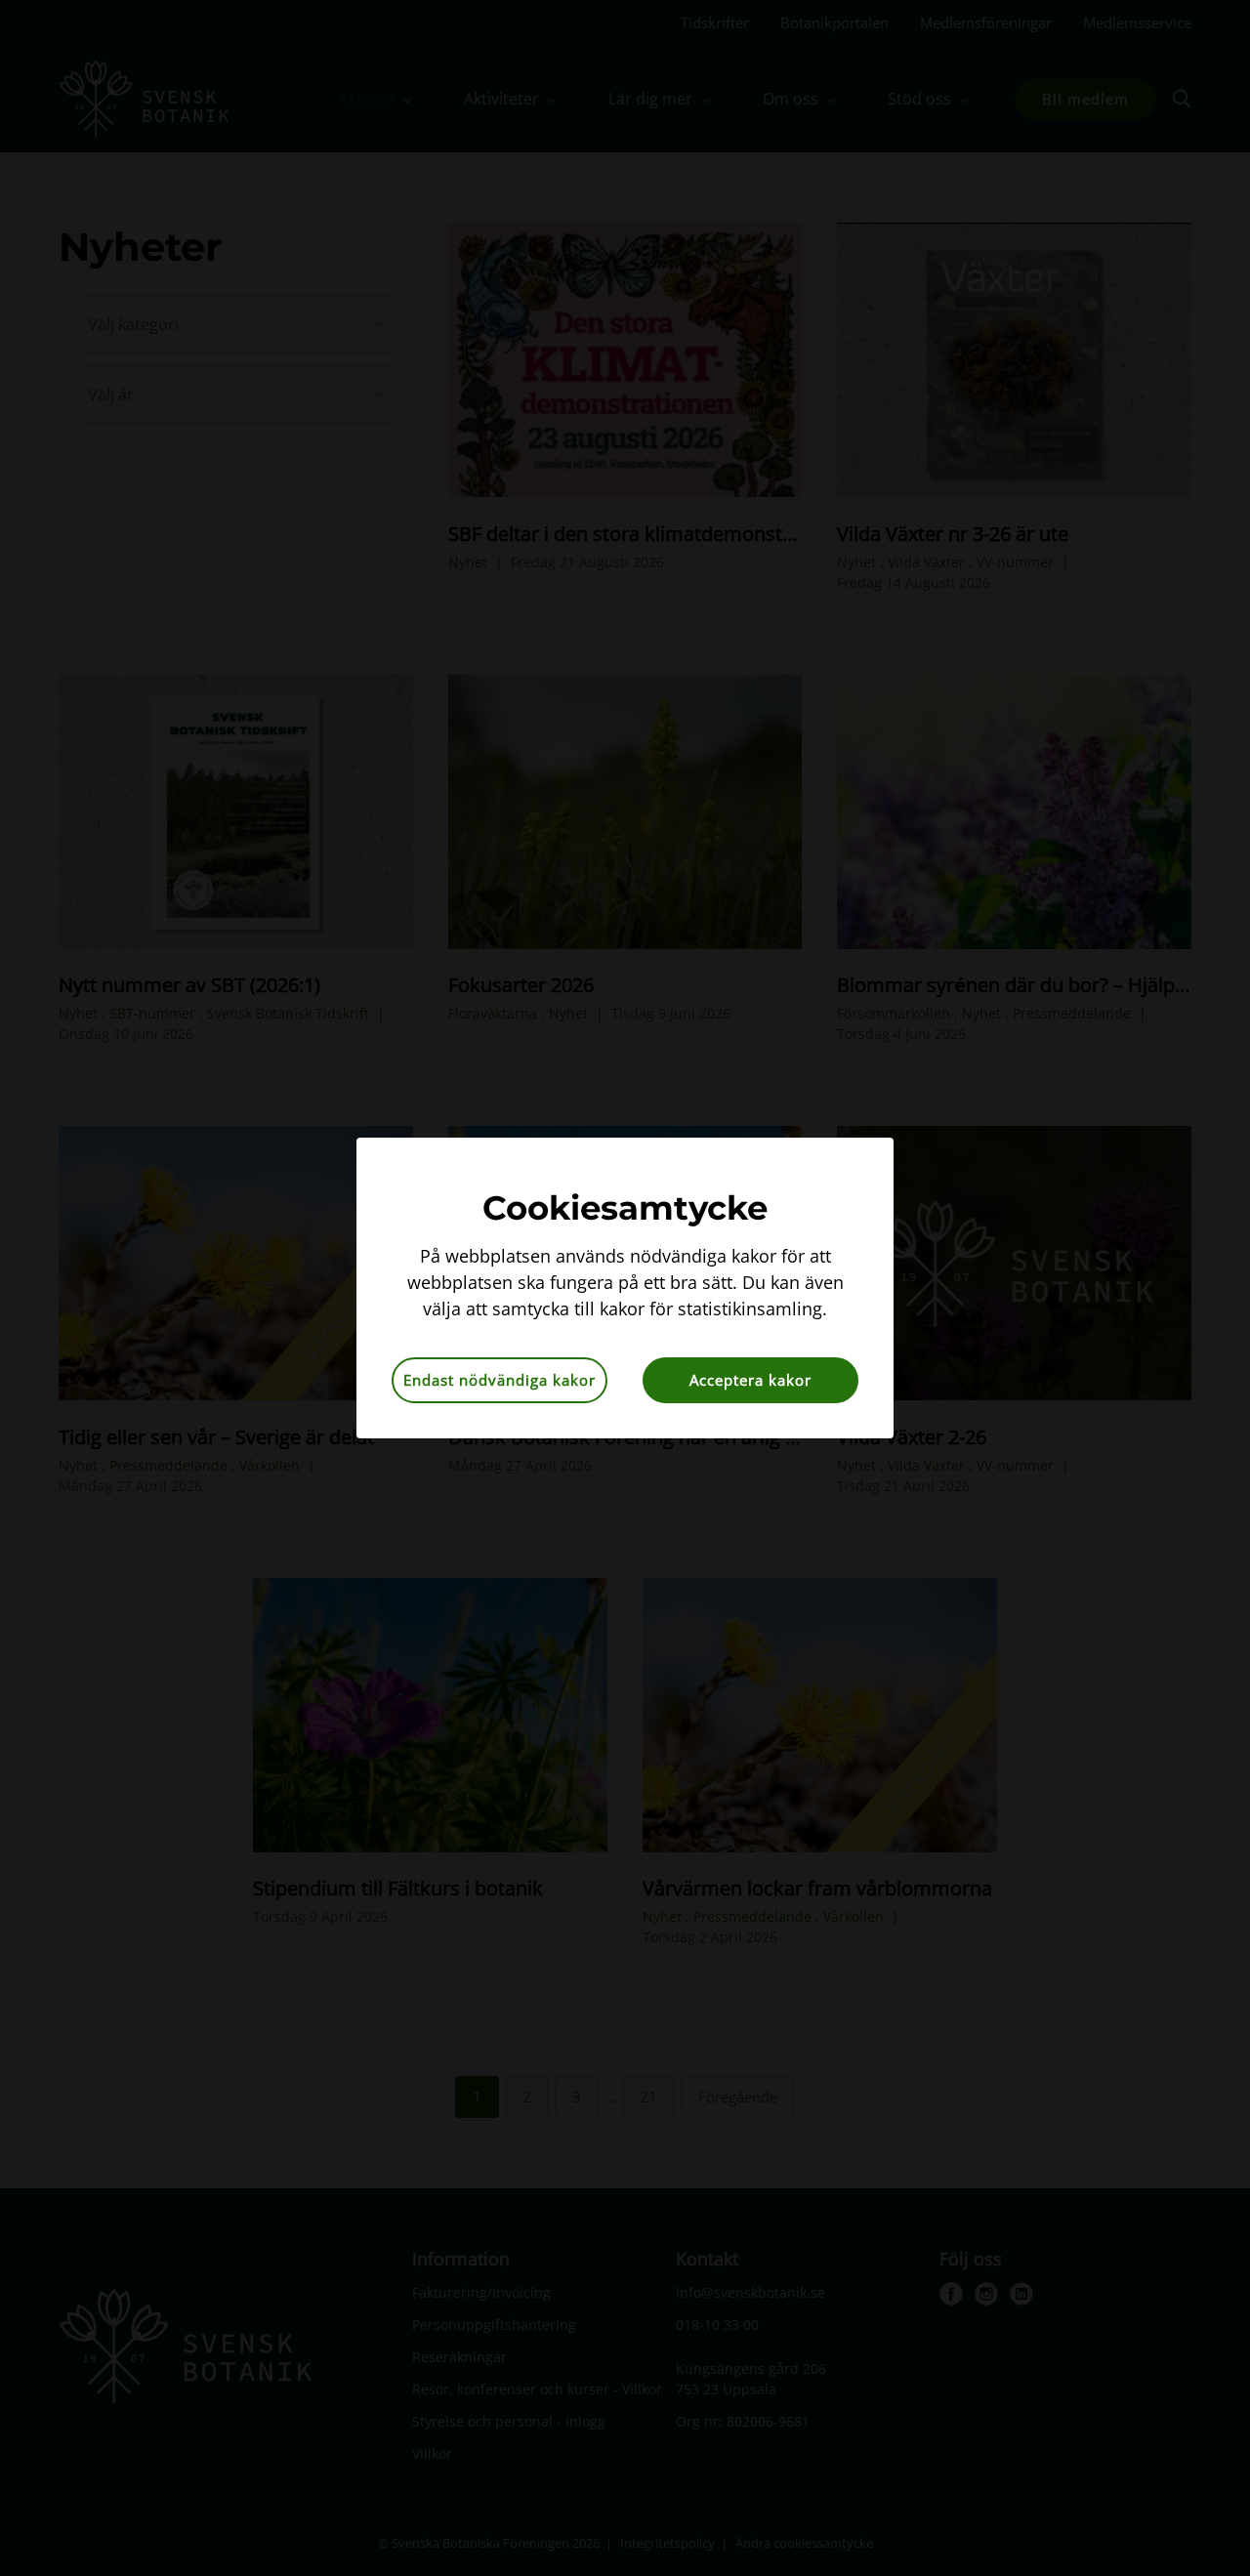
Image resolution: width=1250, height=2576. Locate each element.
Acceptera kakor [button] (750, 1380)
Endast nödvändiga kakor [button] (500, 1380)
